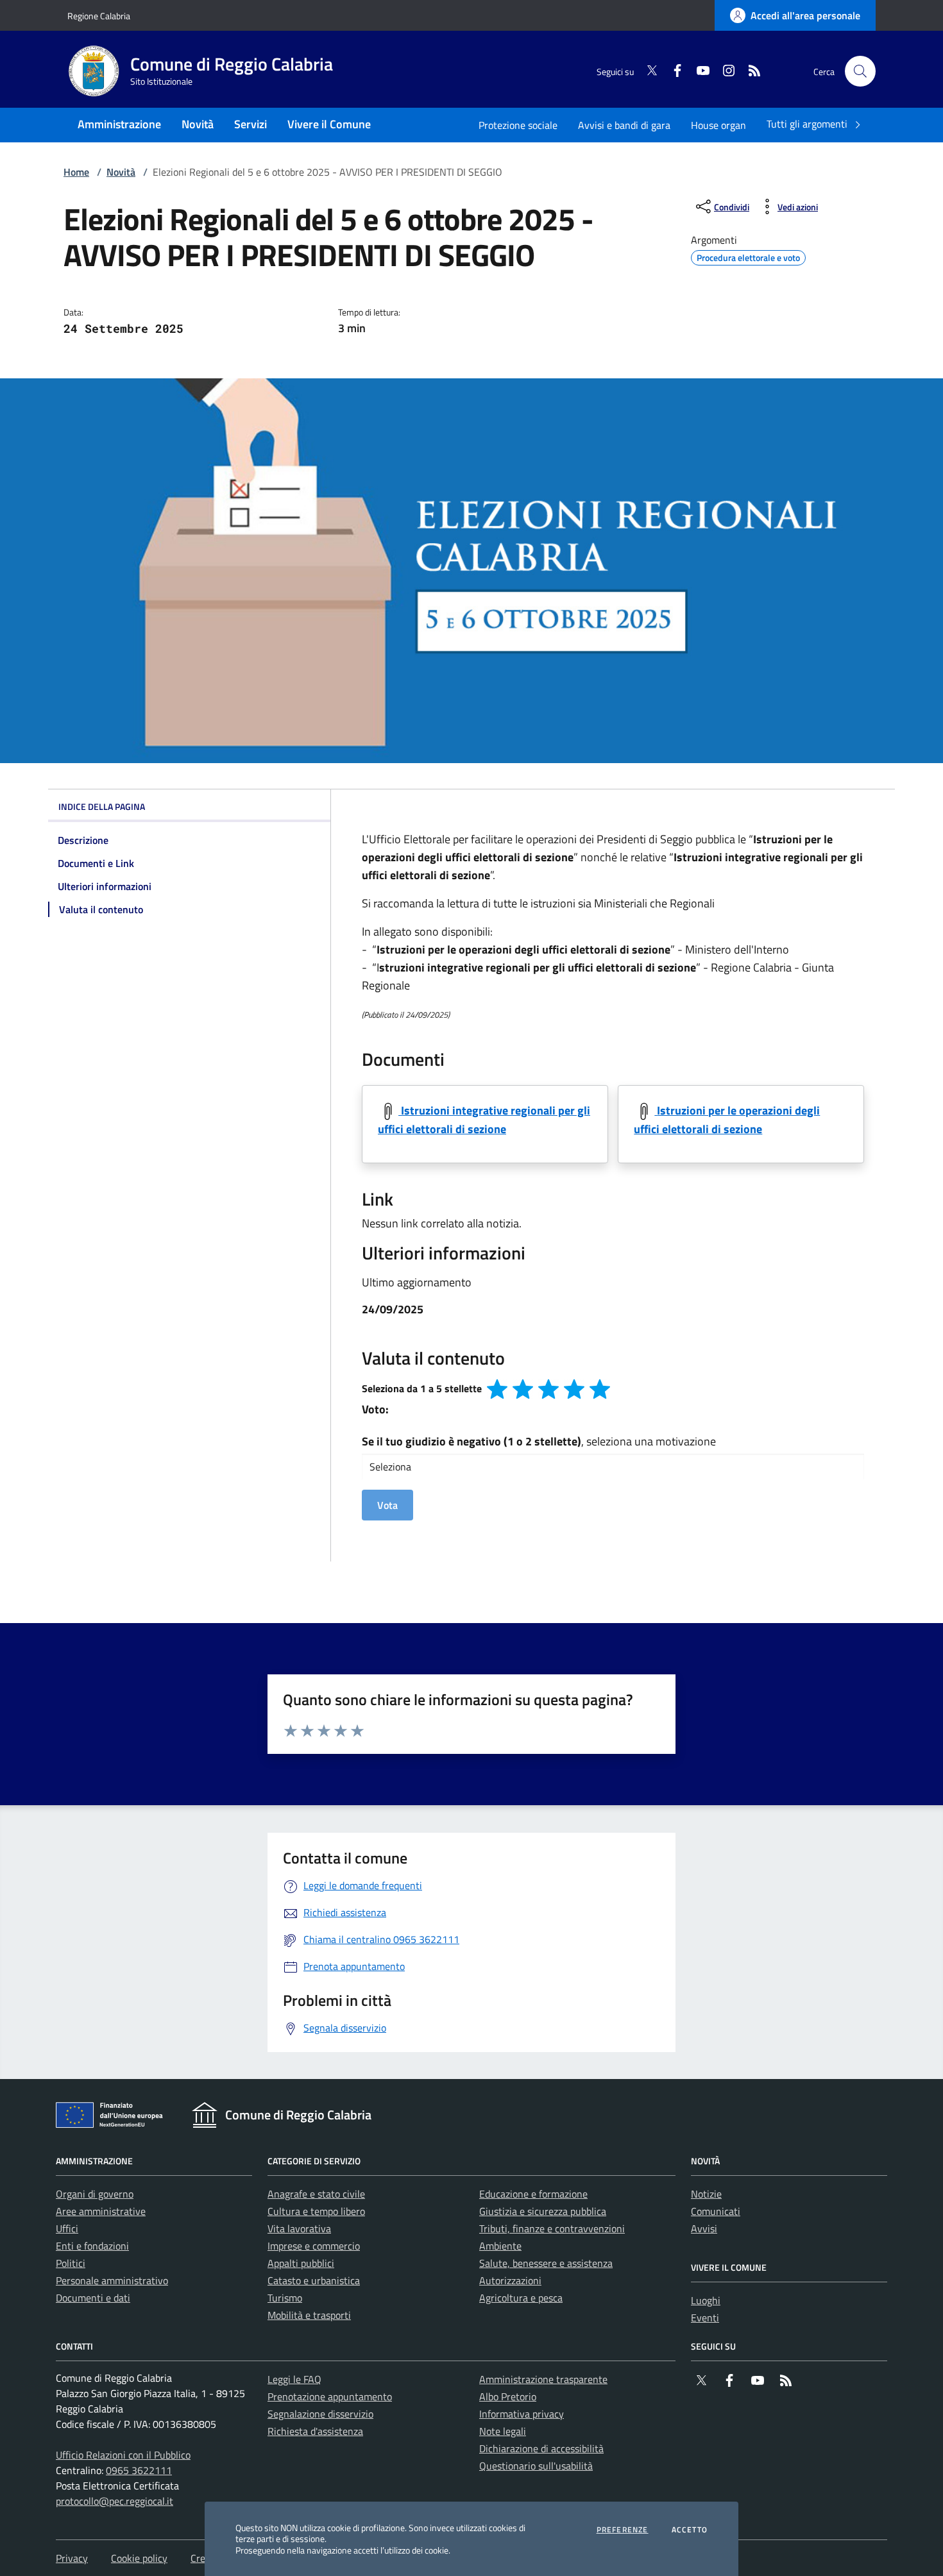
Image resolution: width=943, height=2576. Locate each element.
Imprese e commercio (314, 2246)
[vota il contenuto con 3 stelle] (548, 1389)
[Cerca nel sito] (860, 71)
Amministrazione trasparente (543, 2379)
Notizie (706, 2194)
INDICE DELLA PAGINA (102, 806)
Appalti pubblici (301, 2263)
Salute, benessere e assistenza (546, 2263)
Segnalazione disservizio (320, 2414)
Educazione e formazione (533, 2194)
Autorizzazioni (510, 2280)
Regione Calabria (99, 16)
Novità (121, 172)
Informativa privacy (522, 2414)
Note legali (503, 2431)
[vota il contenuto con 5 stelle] (600, 1389)
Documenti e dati (93, 2298)
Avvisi (704, 2228)
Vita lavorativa (299, 2228)
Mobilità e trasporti (309, 2315)
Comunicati (716, 2211)
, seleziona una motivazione (539, 1441)
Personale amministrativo (112, 2280)
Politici (71, 2263)
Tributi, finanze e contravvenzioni (552, 2228)
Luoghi (706, 2300)
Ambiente (500, 2246)
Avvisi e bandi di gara (624, 125)
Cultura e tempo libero (316, 2211)
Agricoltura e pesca (521, 2298)
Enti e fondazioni (92, 2246)
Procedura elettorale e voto (748, 256)
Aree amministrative (101, 2211)
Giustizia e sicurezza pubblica (543, 2211)
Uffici (67, 2228)
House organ (718, 125)
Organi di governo (95, 2194)
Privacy (72, 2558)
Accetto (690, 2530)
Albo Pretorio (508, 2396)
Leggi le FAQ (294, 2379)
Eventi (705, 2318)
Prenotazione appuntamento (330, 2396)
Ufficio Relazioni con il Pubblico (123, 2455)
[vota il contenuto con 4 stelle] (574, 1389)
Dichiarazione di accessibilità (541, 2448)
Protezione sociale (518, 125)
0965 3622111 (139, 2470)
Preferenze (623, 2530)
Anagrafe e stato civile (316, 2194)
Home (76, 172)
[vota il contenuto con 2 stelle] (523, 1389)
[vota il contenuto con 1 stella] (497, 1389)
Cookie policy (139, 2558)
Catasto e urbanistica (314, 2280)
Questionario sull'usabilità (536, 2466)
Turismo (285, 2298)
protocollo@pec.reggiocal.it (115, 2501)
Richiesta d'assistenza (315, 2431)
